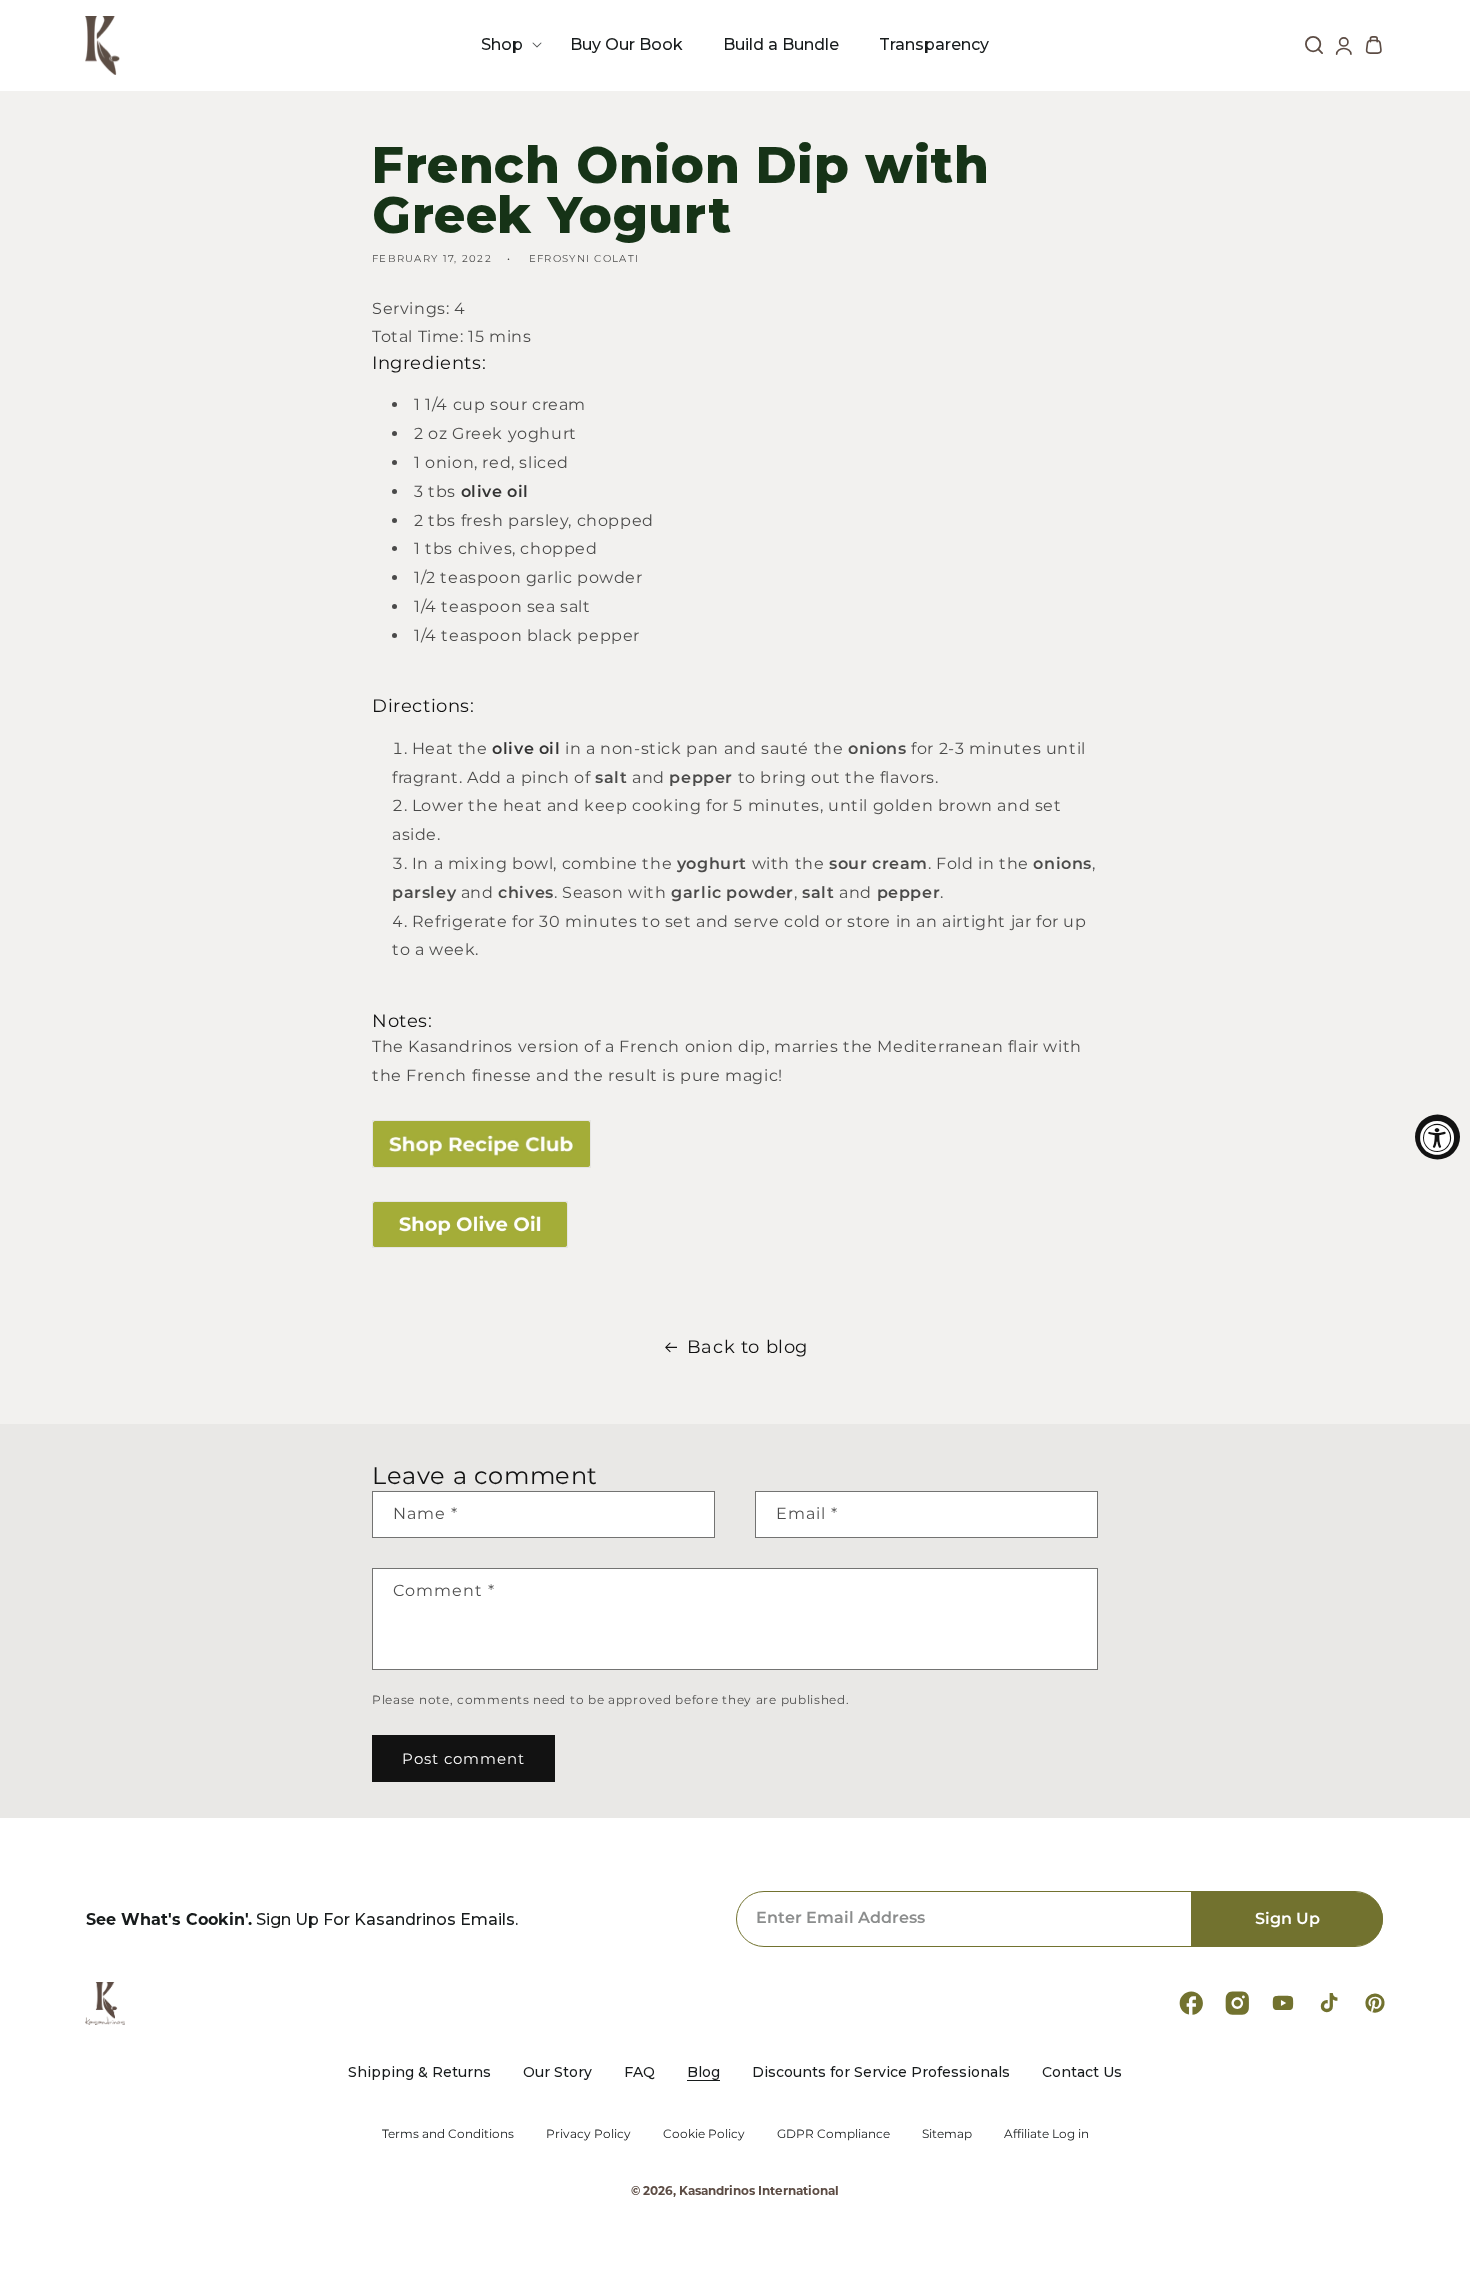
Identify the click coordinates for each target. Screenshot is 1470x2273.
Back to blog (747, 1347)
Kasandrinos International (759, 2190)
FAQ (639, 2072)
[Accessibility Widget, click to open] (1437, 1136)
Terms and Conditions (448, 2134)
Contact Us (1082, 2072)
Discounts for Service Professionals (881, 2072)
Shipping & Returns (419, 2072)
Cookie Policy (704, 2134)
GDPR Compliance (833, 2134)
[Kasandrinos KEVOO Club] (735, 1144)
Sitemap (947, 2134)
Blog (703, 2072)
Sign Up (1287, 1918)
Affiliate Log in (1046, 2134)
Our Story (557, 2072)
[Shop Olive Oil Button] (735, 1224)
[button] (505, 44)
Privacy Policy (588, 2134)
